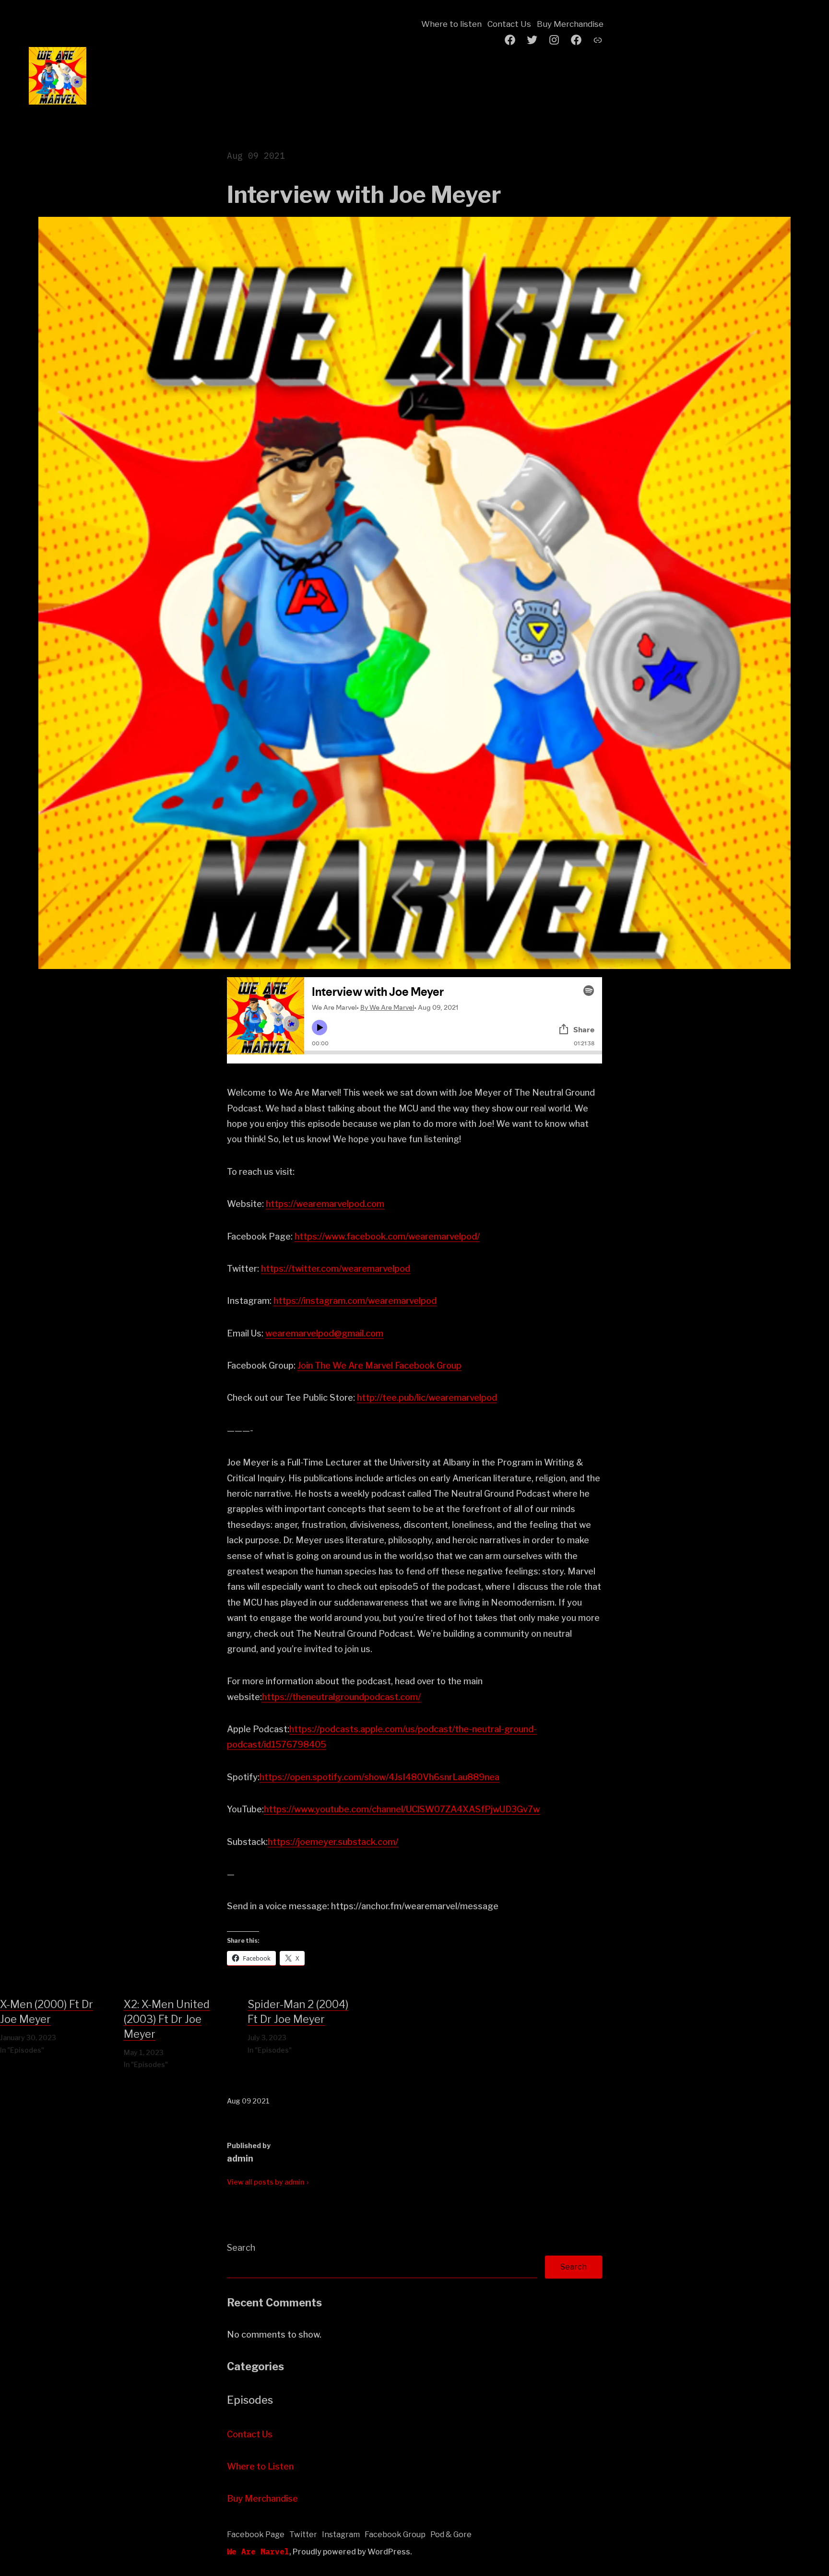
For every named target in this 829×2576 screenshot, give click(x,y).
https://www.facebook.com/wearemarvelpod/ (387, 1236)
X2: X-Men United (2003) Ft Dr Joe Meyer (167, 2019)
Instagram (341, 2535)
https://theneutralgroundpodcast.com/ (341, 1697)
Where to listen (451, 24)
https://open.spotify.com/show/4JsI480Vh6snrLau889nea (379, 1777)
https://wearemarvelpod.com (325, 1204)
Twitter (303, 2535)
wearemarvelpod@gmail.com (324, 1333)
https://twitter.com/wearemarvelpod (336, 1269)
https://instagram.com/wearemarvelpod (355, 1301)
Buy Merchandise (570, 24)
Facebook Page (256, 2535)
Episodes (250, 2400)
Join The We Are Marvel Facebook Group (379, 1365)
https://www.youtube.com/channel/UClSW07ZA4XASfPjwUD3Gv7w (402, 1809)
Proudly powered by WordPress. (352, 2552)
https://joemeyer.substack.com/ (333, 1842)
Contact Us (509, 24)
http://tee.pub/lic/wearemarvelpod (427, 1398)
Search (241, 2248)
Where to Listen (260, 2466)
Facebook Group (395, 2535)
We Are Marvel (258, 2552)
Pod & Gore (451, 2535)
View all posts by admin (266, 2182)
